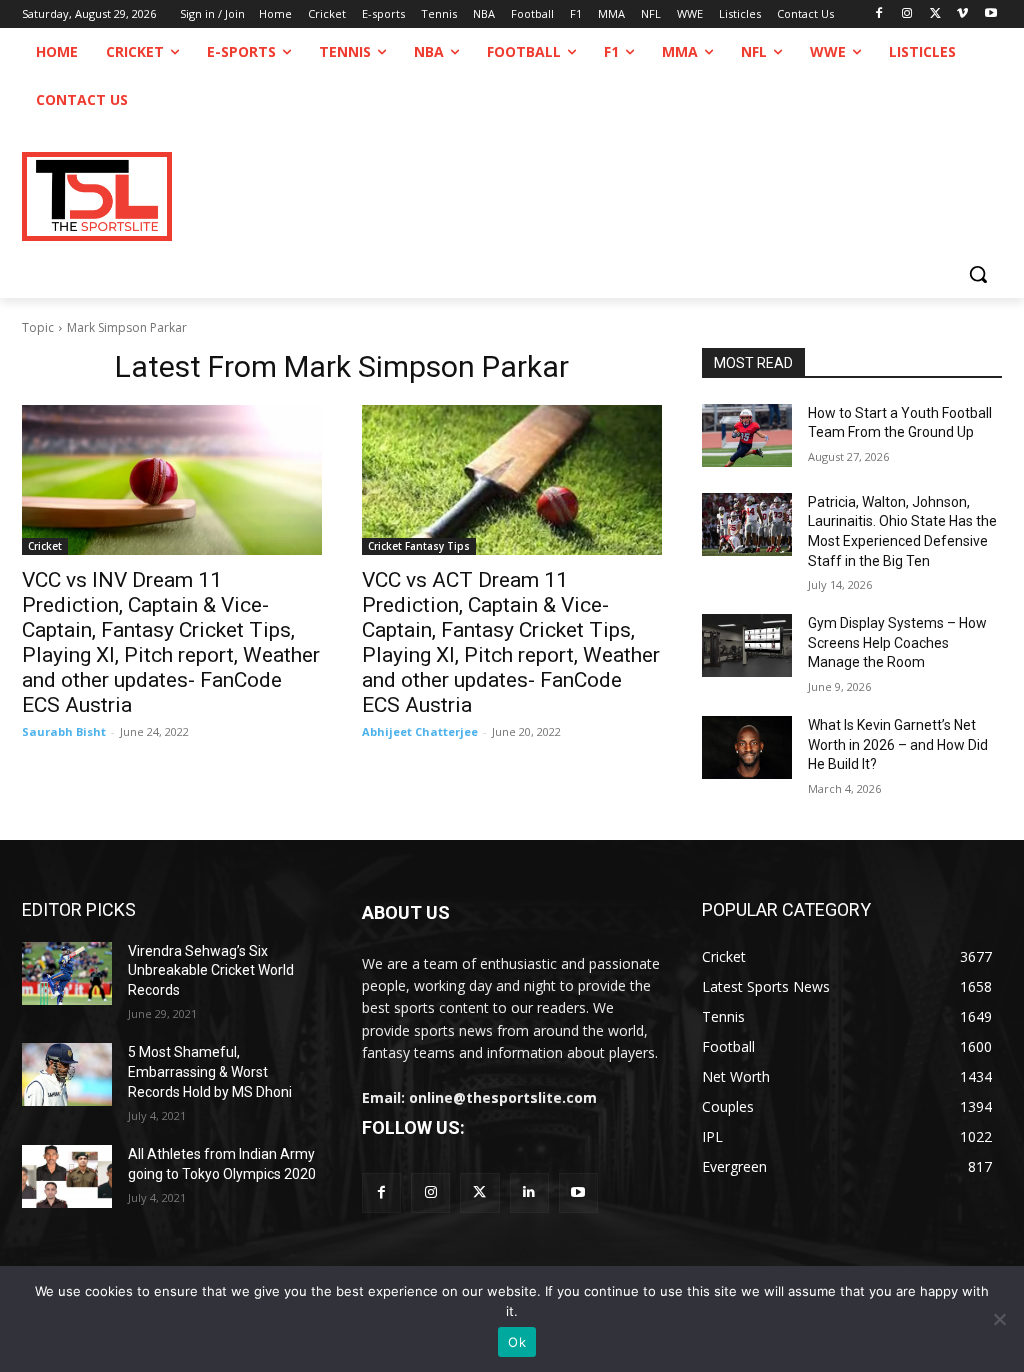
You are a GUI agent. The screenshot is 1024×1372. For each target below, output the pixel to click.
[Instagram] (907, 14)
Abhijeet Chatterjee (420, 731)
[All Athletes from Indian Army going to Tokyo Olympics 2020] (67, 1176)
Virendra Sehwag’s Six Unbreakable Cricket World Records (211, 970)
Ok (517, 1342)
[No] (999, 1319)
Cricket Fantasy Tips (419, 546)
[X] (935, 14)
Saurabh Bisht (64, 731)
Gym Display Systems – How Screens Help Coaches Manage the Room (897, 642)
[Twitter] (479, 1192)
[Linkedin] (529, 1192)
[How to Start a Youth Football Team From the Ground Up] (747, 435)
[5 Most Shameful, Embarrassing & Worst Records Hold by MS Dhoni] (67, 1074)
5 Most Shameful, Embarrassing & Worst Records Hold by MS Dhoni (210, 1071)
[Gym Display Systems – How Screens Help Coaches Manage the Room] (747, 645)
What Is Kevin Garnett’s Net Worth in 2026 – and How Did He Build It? (898, 744)
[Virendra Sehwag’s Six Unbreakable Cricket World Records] (67, 973)
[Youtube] (990, 14)
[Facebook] (879, 14)
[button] (978, 274)
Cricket (45, 546)
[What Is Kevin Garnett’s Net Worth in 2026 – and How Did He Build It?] (747, 747)
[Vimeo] (962, 14)
